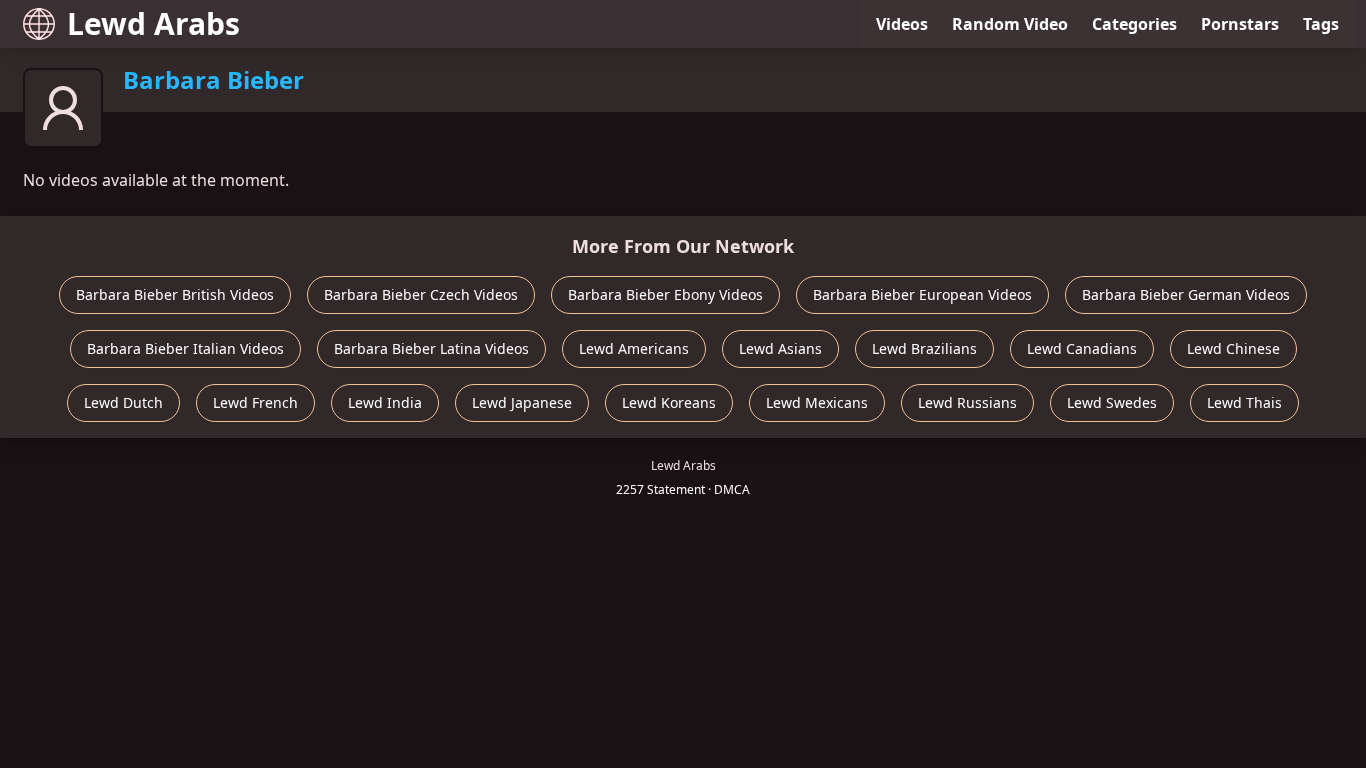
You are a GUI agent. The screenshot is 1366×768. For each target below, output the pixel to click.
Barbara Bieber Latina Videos (431, 348)
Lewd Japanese (522, 402)
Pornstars (1240, 24)
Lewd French (255, 402)
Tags (1321, 24)
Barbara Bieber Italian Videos (185, 348)
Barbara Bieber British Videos (175, 294)
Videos (902, 24)
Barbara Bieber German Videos (1186, 294)
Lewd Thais (1244, 402)
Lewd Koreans (669, 402)
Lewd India (385, 402)
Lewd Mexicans (817, 402)
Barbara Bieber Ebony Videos (665, 294)
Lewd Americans (634, 348)
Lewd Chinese (1233, 348)
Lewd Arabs (153, 23)
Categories (1134, 24)
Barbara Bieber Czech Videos (421, 294)
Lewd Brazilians (924, 348)
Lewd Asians (780, 348)
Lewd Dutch (123, 402)
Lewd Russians (967, 402)
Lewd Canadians (1082, 348)
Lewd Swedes (1112, 402)
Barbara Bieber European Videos (922, 294)
